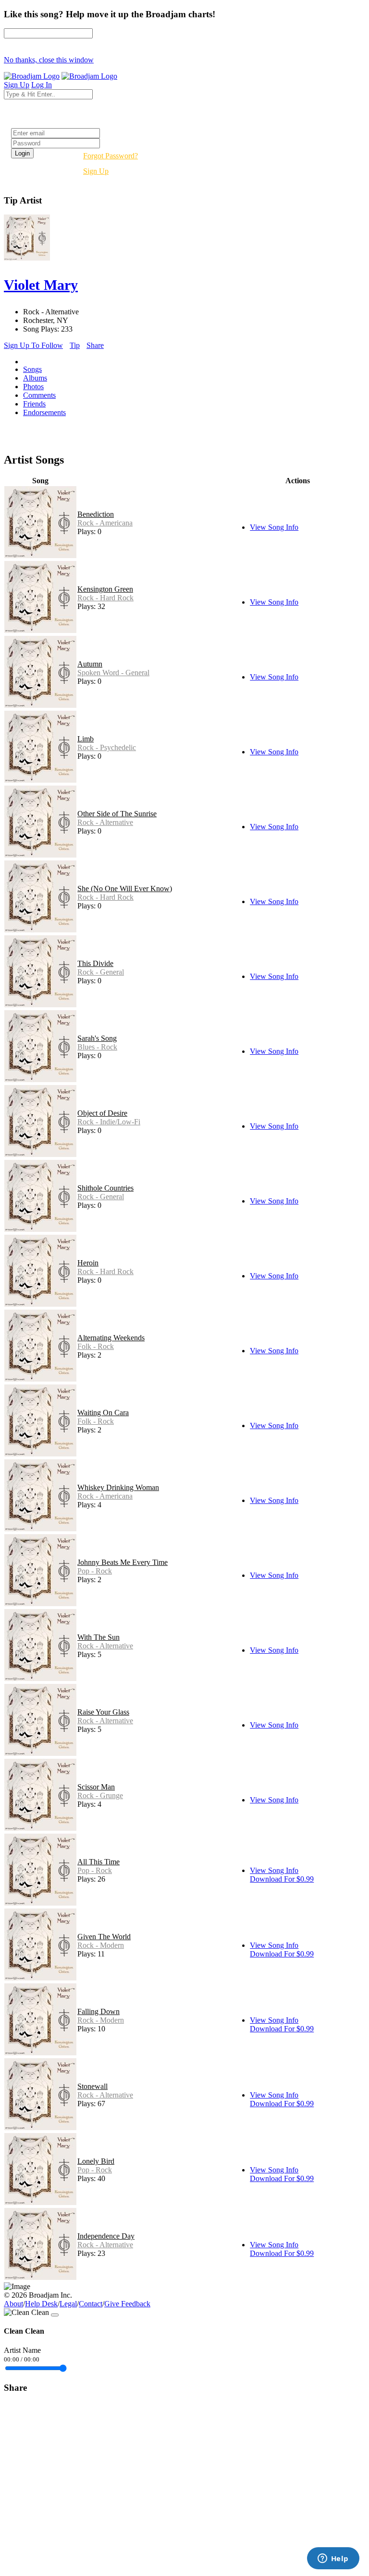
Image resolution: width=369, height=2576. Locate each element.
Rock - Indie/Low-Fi (109, 1122)
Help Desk (41, 2304)
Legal (68, 2304)
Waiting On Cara (103, 1413)
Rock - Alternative (105, 822)
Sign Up (96, 171)
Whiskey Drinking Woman (118, 1487)
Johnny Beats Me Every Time (123, 1562)
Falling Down (98, 2011)
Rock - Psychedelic (107, 747)
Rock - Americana (105, 523)
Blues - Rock (97, 1047)
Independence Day (106, 2236)
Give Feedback (127, 2304)
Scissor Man (96, 1787)
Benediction (96, 514)
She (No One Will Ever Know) (125, 888)
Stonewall (92, 2086)
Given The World (104, 1937)
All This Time (98, 1862)
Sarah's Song (97, 1038)
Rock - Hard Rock (105, 598)
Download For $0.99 (282, 1879)
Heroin (88, 1263)
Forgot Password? (111, 156)
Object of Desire (102, 1113)
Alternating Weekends (111, 1338)
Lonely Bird (96, 2161)
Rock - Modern (101, 1945)
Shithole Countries (105, 1188)
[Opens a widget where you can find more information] (333, 2559)
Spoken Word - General (113, 673)
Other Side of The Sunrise (117, 814)
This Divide (95, 963)
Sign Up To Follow (33, 345)
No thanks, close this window (49, 60)
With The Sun (98, 1637)
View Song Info (274, 527)
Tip (75, 345)
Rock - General (101, 972)
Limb (86, 739)
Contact (91, 2304)
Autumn (90, 664)
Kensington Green (105, 589)
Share (95, 345)
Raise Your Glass (103, 1712)
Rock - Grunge (100, 1795)
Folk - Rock (96, 1346)
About (13, 2304)
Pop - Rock (95, 1571)
